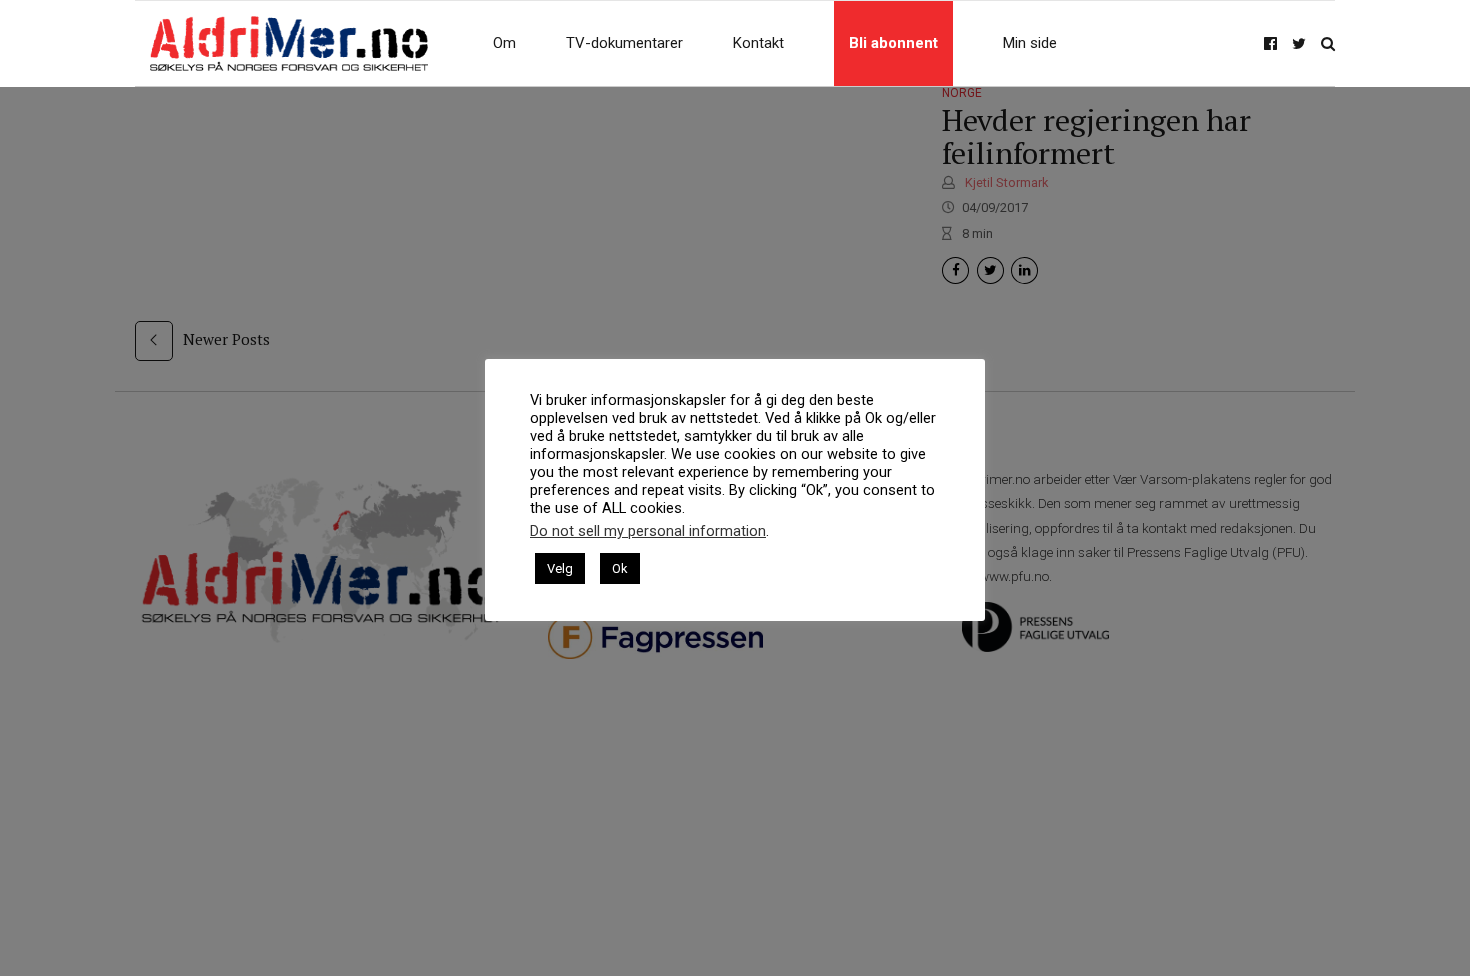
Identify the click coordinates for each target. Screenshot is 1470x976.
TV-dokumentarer (624, 43)
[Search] (1328, 43)
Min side (1030, 43)
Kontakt (758, 43)
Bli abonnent (893, 43)
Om (504, 43)
